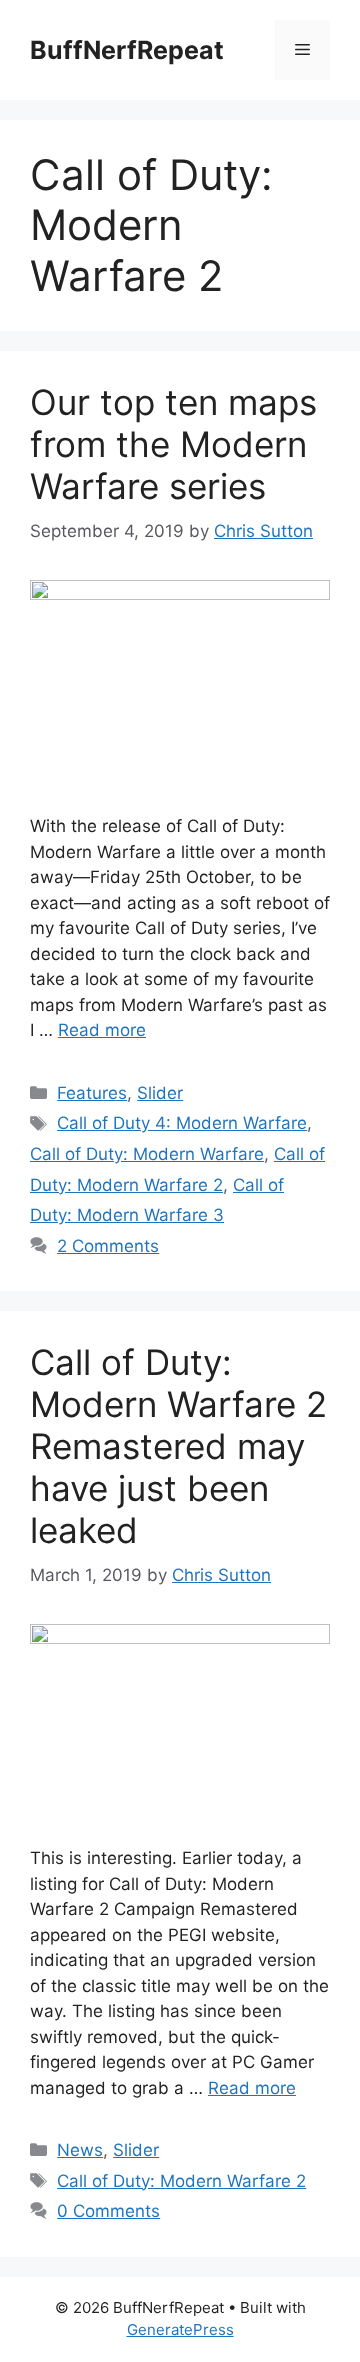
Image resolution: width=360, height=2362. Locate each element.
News (80, 2150)
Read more (102, 1030)
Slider (160, 1093)
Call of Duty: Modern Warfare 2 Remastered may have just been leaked (178, 1446)
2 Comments (108, 1246)
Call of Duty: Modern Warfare (147, 1154)
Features (92, 1093)
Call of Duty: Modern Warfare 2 (181, 2181)
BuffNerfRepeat (127, 50)
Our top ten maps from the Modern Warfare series (173, 444)
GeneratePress (180, 2329)
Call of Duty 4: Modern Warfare (182, 1123)
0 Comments (108, 2211)
